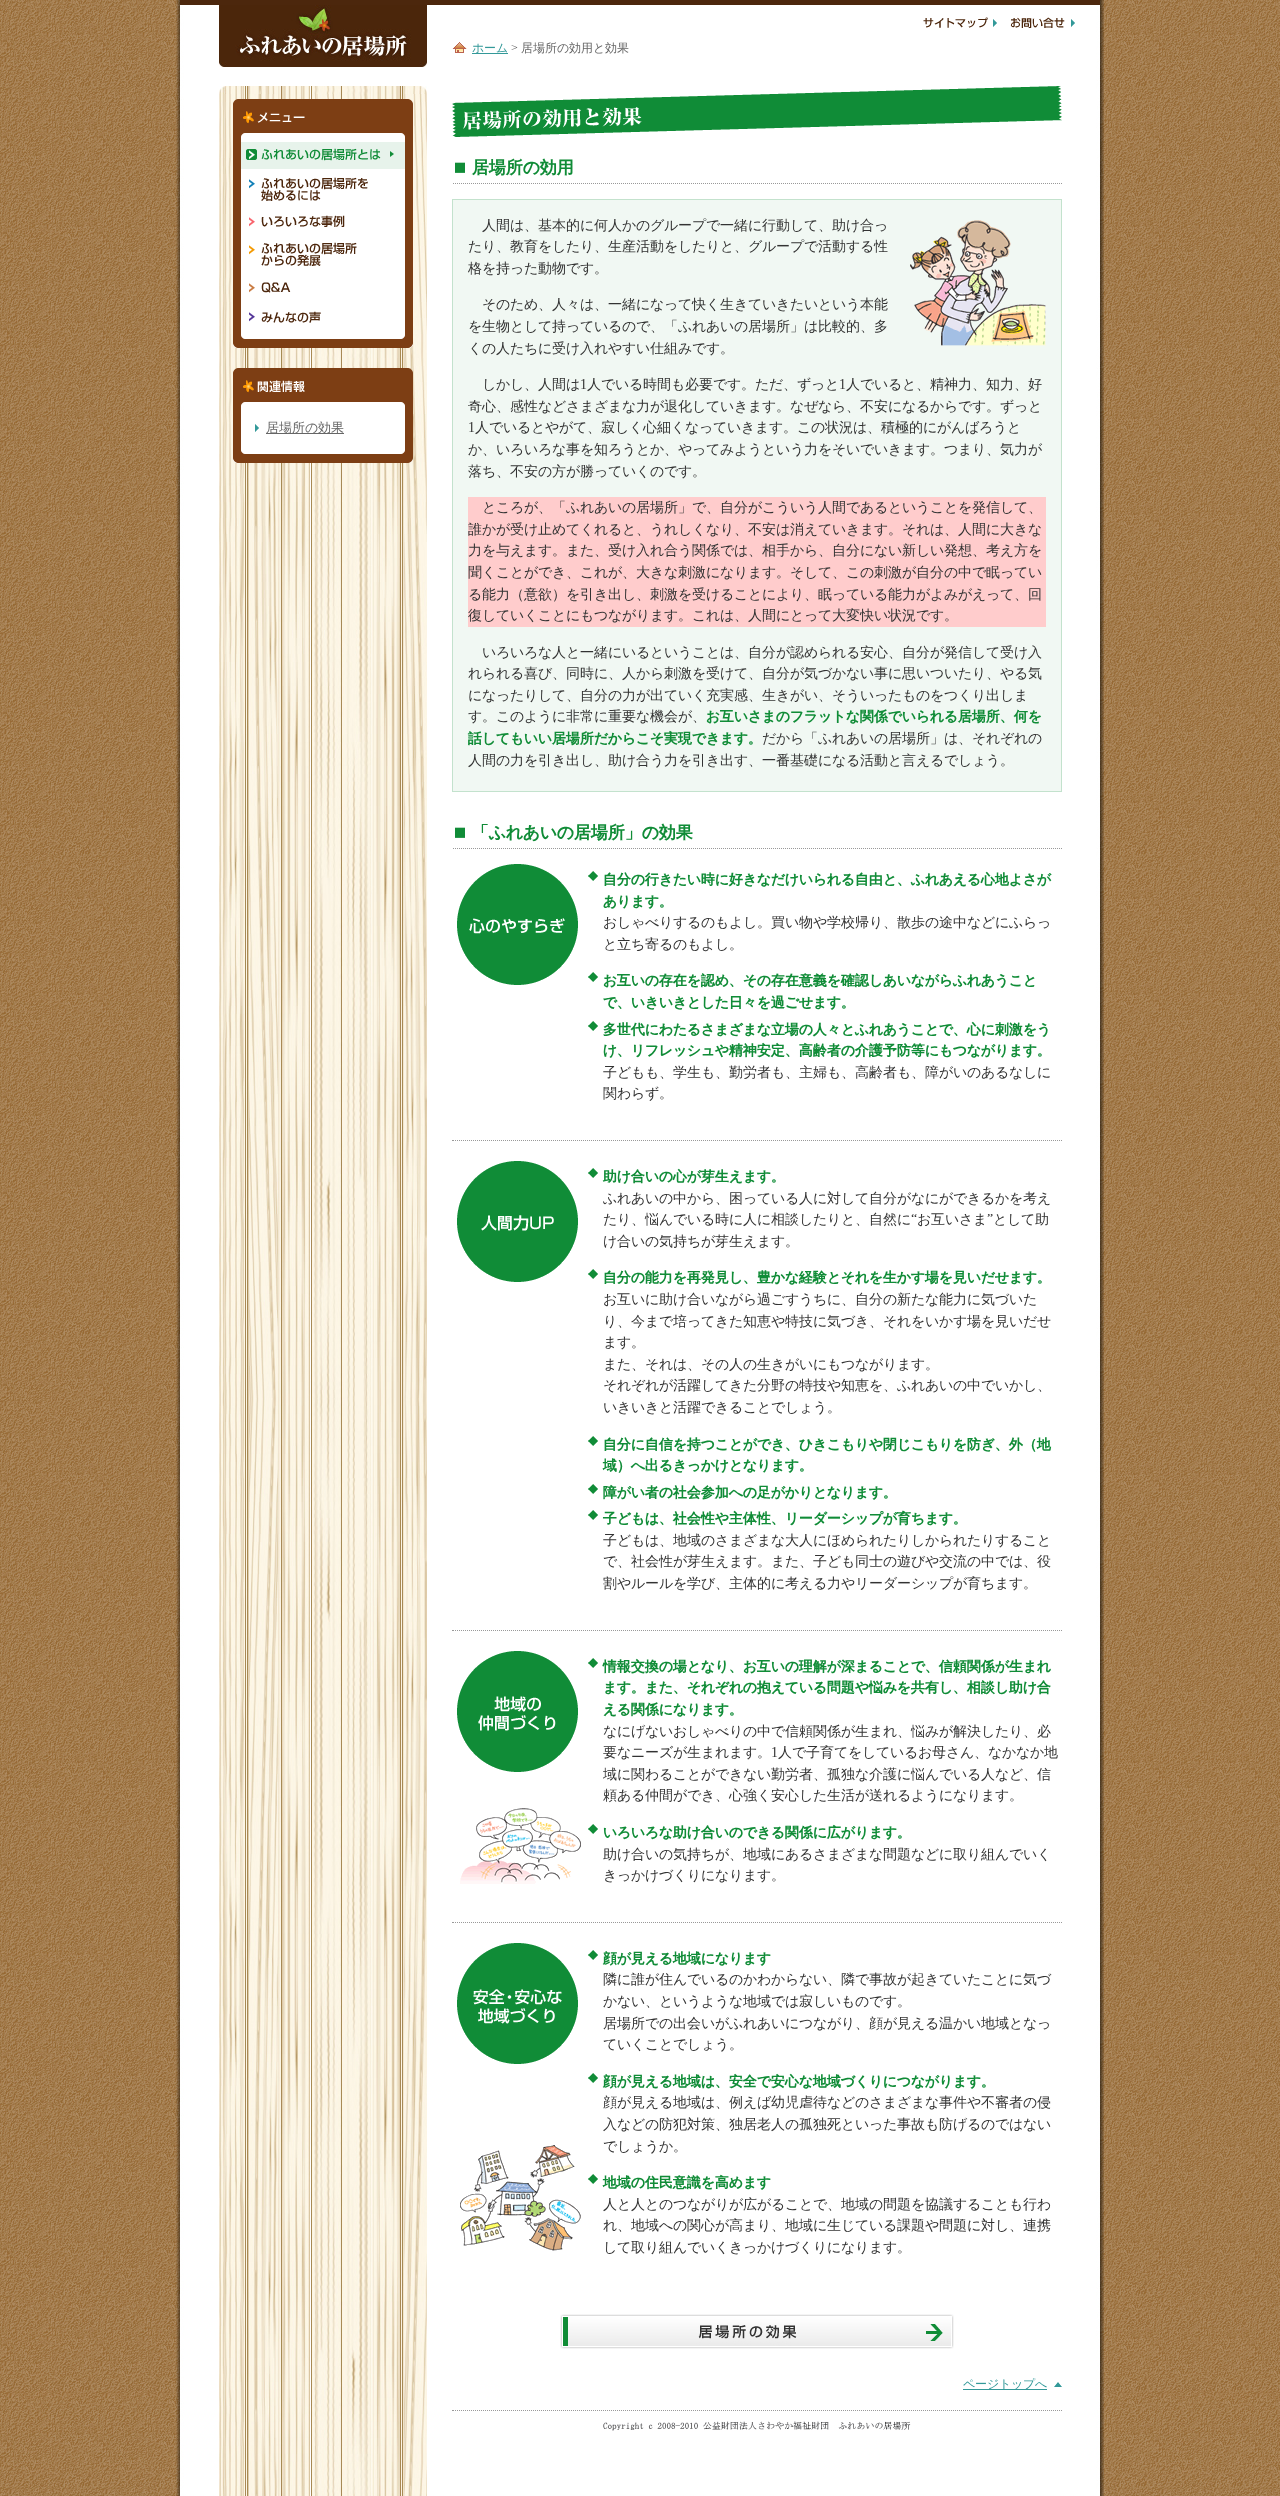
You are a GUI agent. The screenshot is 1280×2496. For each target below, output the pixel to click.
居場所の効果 (305, 427)
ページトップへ (1005, 2384)
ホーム (490, 48)
